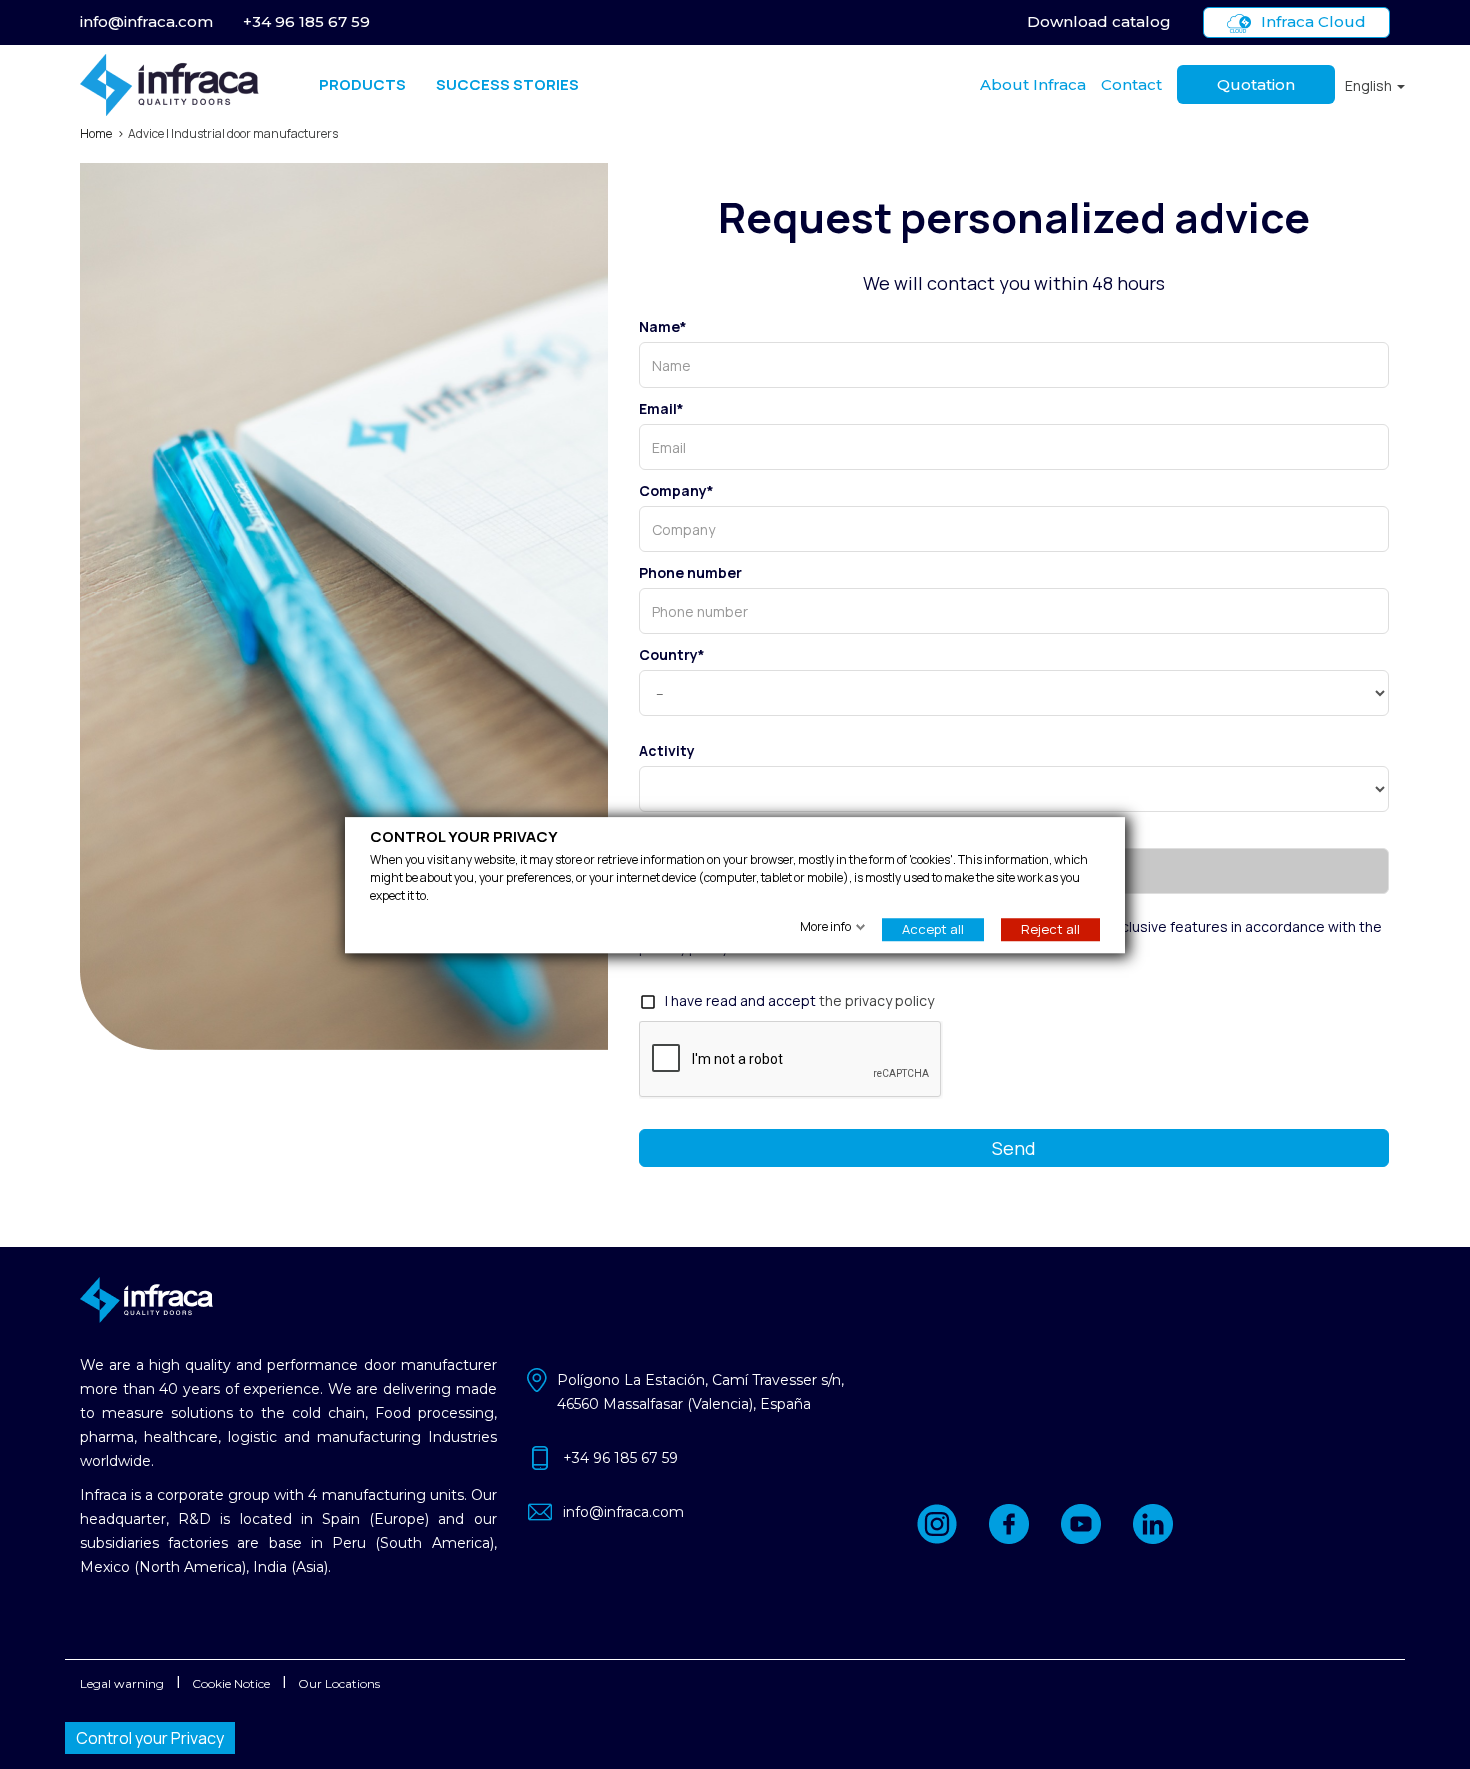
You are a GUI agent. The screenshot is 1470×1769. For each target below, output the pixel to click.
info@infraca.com (146, 21)
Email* (661, 408)
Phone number (690, 572)
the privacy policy (876, 1000)
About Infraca (1033, 84)
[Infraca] (169, 85)
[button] (1375, 85)
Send (1014, 1148)
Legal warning (122, 1683)
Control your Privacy (150, 1738)
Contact (1131, 84)
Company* (676, 490)
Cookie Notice (231, 1683)
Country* (672, 654)
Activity (667, 750)
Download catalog (1099, 21)
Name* (663, 326)
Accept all (933, 928)
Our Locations (339, 1683)
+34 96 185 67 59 (306, 21)
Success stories (507, 84)
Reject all (1050, 928)
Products (362, 84)
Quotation (1256, 84)
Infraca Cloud (1313, 21)
